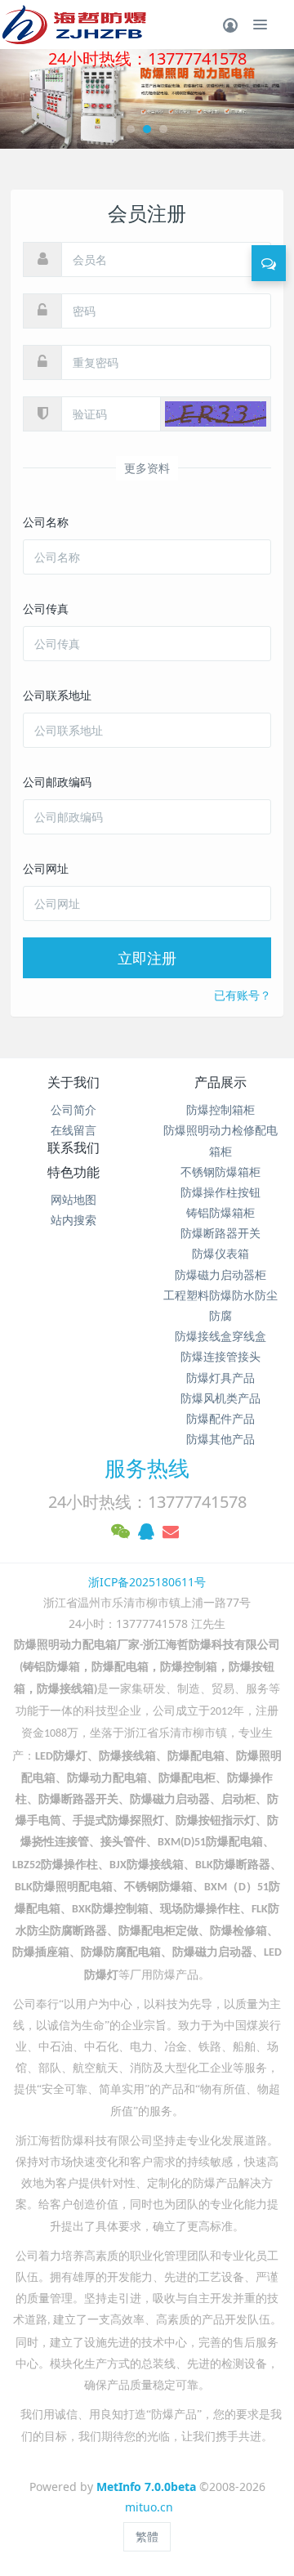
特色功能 (73, 1172)
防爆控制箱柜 (220, 1109)
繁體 (147, 2536)
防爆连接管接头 (220, 1356)
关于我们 (73, 1082)
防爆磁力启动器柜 (220, 1275)
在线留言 (73, 1130)
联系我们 (73, 1147)
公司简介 (73, 1109)
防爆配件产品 (220, 1418)
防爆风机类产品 (220, 1398)
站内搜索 (73, 1220)
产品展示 (220, 1082)
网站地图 (73, 1199)
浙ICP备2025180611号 (147, 1582)
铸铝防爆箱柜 (220, 1212)
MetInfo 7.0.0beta (146, 2487)
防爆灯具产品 (220, 1377)
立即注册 (147, 958)
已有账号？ (243, 995)
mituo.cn (149, 2507)
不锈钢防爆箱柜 (220, 1172)
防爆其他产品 (220, 1439)
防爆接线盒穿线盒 (220, 1336)
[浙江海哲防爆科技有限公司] (73, 25)
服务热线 (147, 1468)
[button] (22, 99)
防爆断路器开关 (220, 1233)
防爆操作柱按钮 (220, 1192)
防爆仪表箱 (220, 1253)
